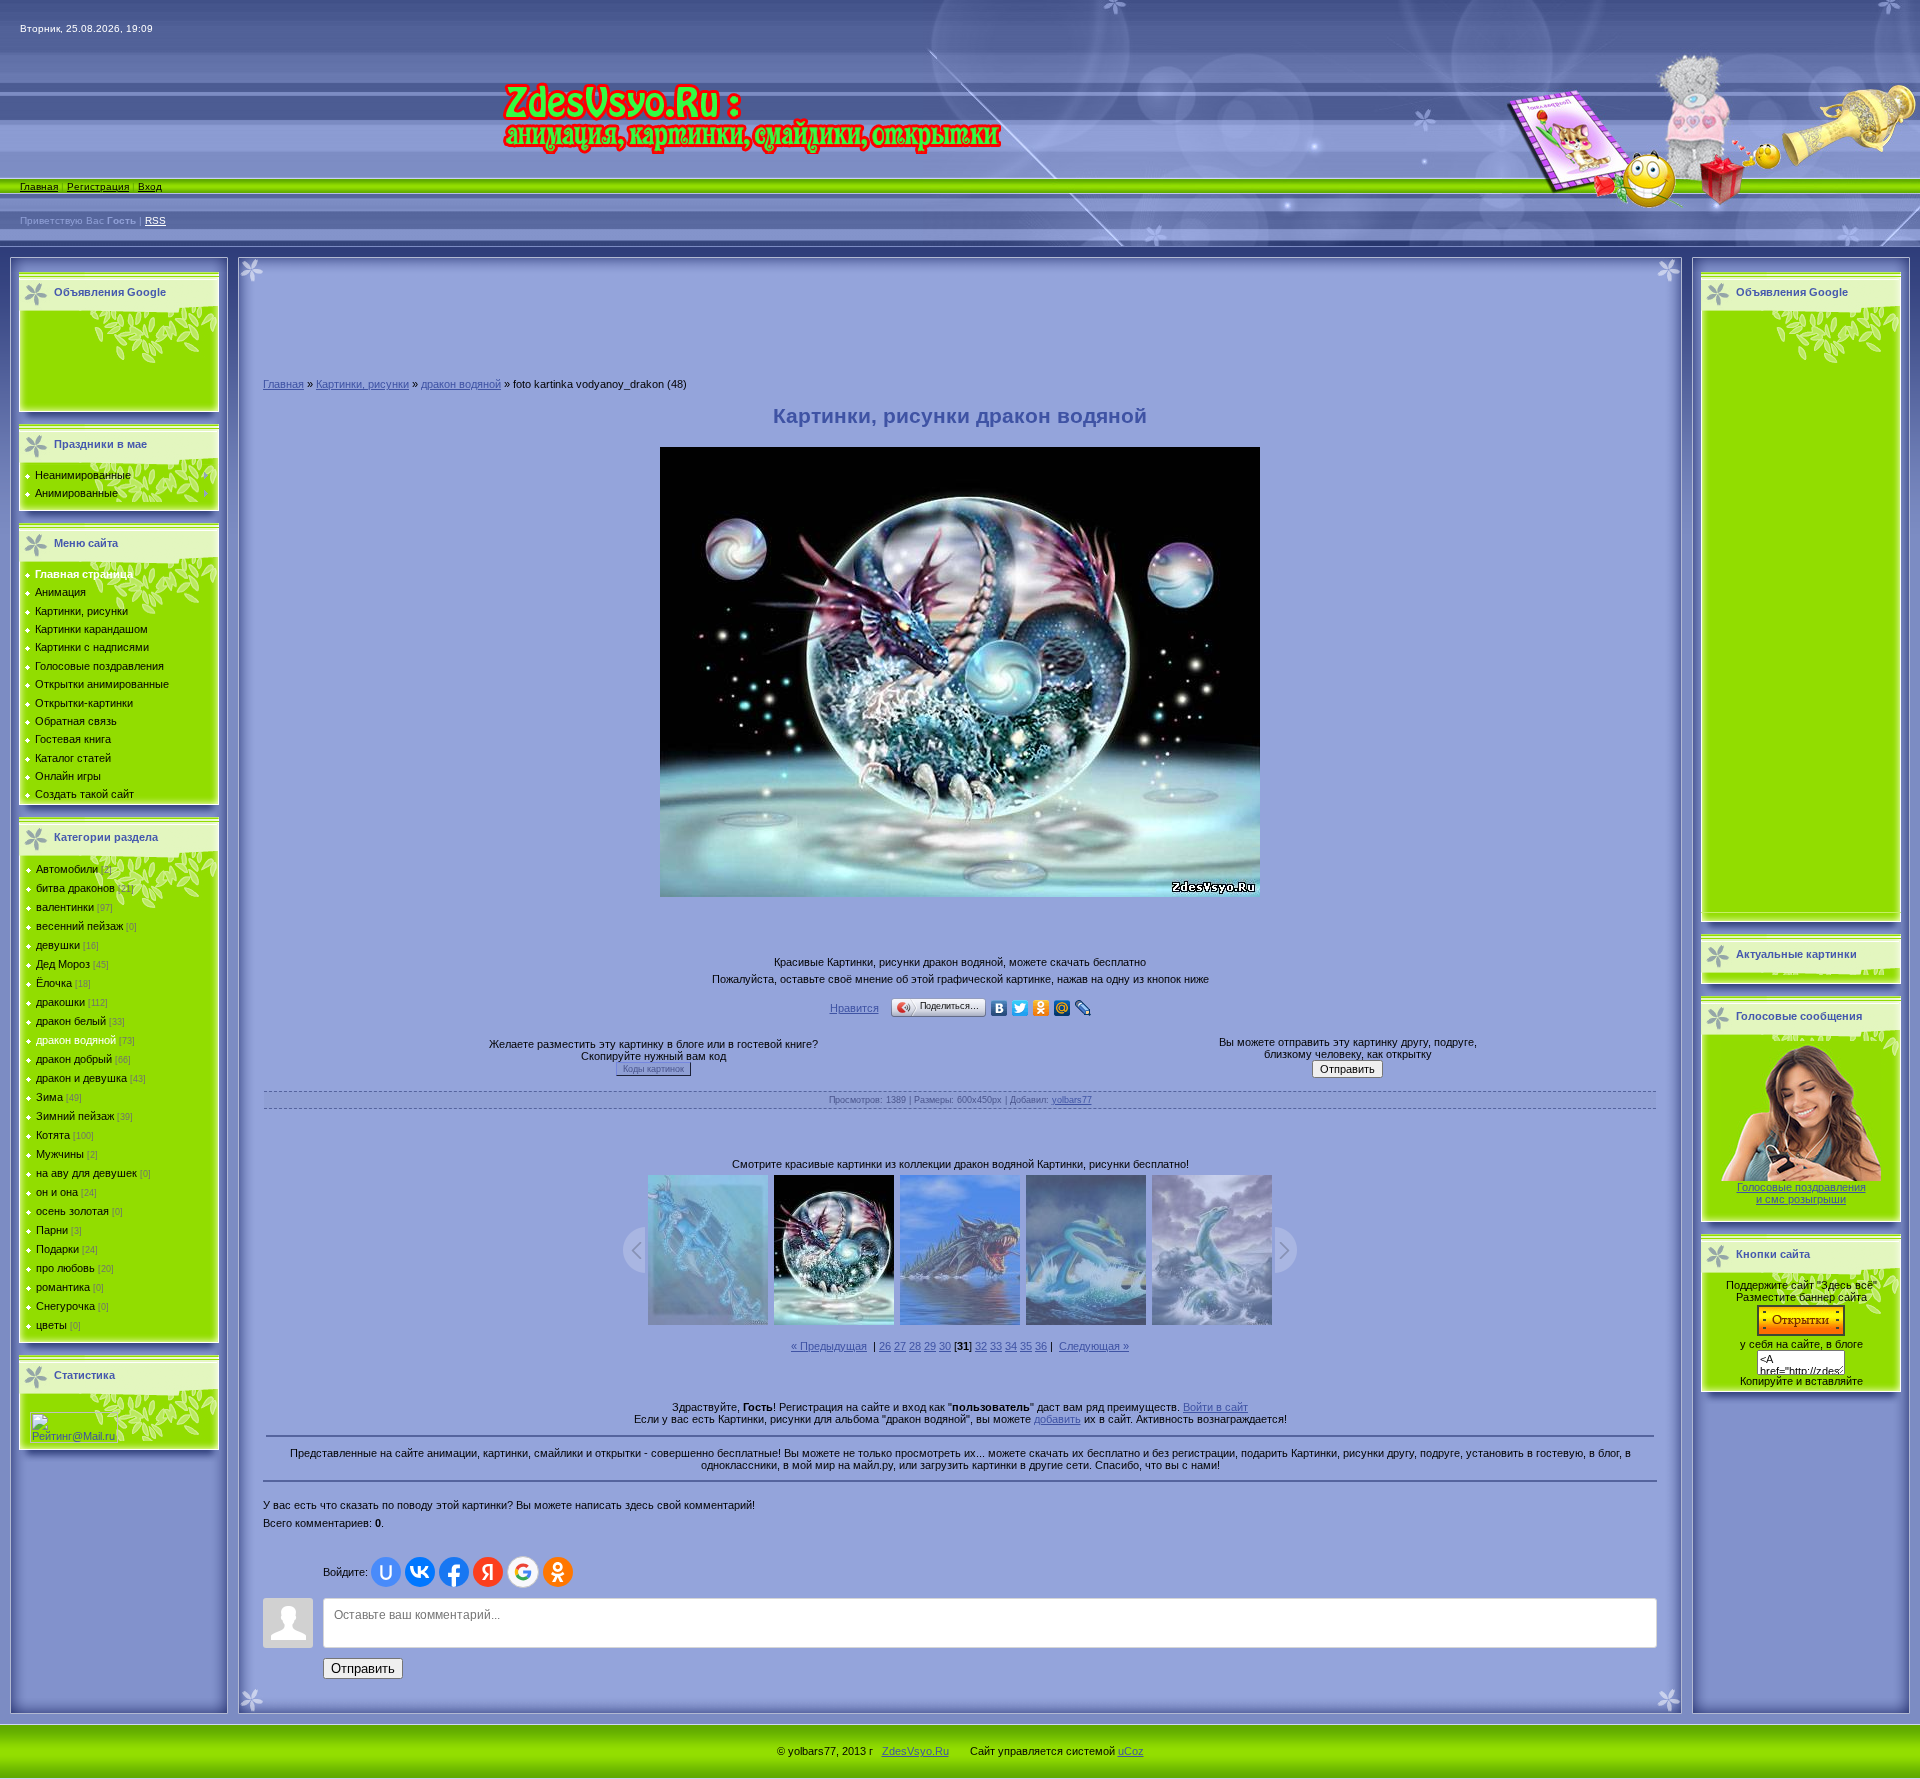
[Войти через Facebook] (454, 1572)
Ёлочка (54, 983)
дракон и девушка (81, 1078)
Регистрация (98, 186)
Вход (150, 186)
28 (915, 1346)
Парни (52, 1230)
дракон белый (71, 1021)
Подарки (57, 1249)
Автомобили (67, 869)
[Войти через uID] (386, 1572)
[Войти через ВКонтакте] (420, 1572)
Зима (49, 1097)
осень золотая (72, 1211)
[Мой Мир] (1062, 1008)
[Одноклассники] (1041, 1008)
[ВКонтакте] (999, 1008)
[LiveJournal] (1083, 1008)
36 (1041, 1346)
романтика (63, 1287)
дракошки (60, 1002)
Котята (53, 1135)
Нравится (854, 1008)
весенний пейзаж (79, 926)
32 (981, 1346)
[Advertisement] (114, 362)
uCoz (1131, 1751)
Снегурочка (65, 1306)
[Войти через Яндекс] (488, 1572)
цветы (51, 1325)
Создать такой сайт (84, 794)
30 (945, 1346)
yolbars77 (1072, 1100)
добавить (1057, 1419)
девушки (58, 945)
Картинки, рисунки (362, 384)
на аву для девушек (86, 1173)
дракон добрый (74, 1059)
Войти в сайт (1215, 1407)
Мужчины (60, 1154)
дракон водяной (76, 1040)
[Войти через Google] (523, 1572)
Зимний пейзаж (75, 1116)
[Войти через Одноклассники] (558, 1572)
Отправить (363, 1668)
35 (1026, 1346)
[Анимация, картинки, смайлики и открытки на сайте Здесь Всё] (751, 150)
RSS (155, 220)
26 (885, 1346)
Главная (39, 186)
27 (900, 1346)
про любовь (65, 1268)
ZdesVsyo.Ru (915, 1751)
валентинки (65, 907)
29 (930, 1346)
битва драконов (75, 888)
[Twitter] (1020, 1008)
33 (996, 1346)
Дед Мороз (63, 964)
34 (1011, 1346)
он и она (57, 1192)
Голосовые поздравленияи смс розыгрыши (1801, 1193)
